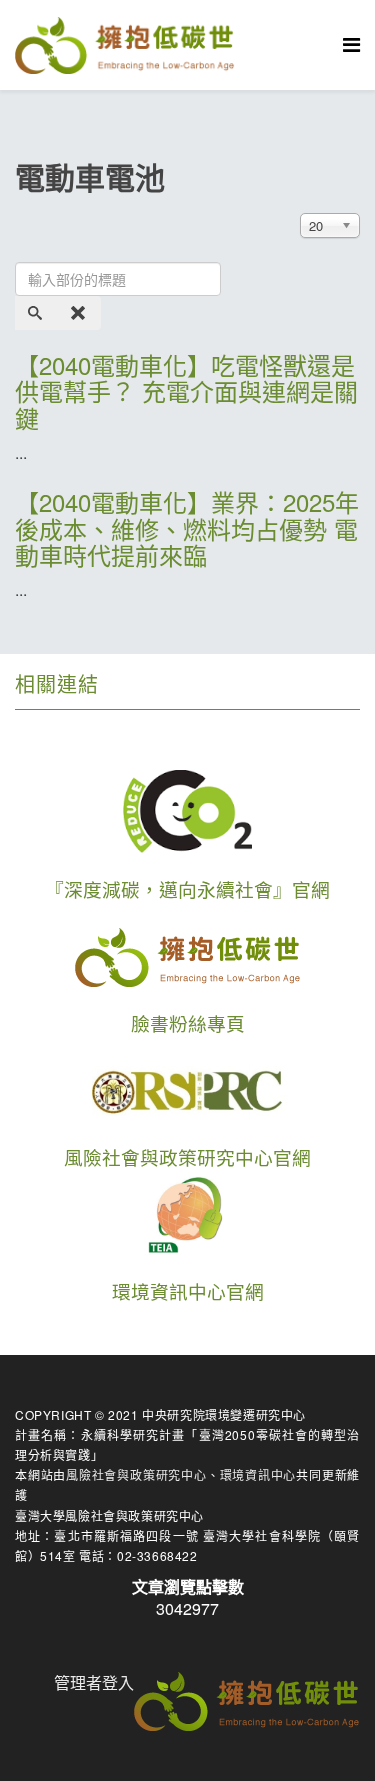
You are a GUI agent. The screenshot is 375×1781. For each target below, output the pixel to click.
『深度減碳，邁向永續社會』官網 (187, 889)
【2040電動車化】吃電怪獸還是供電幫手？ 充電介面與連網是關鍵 (186, 391)
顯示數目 (281, 230)
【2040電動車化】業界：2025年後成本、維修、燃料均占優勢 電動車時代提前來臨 (187, 528)
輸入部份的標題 (30, 230)
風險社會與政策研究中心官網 (187, 1157)
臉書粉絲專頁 (188, 1023)
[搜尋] (37, 313)
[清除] (80, 313)
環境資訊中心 (258, 1474)
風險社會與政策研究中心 (136, 1474)
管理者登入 (94, 1682)
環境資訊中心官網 (188, 1291)
